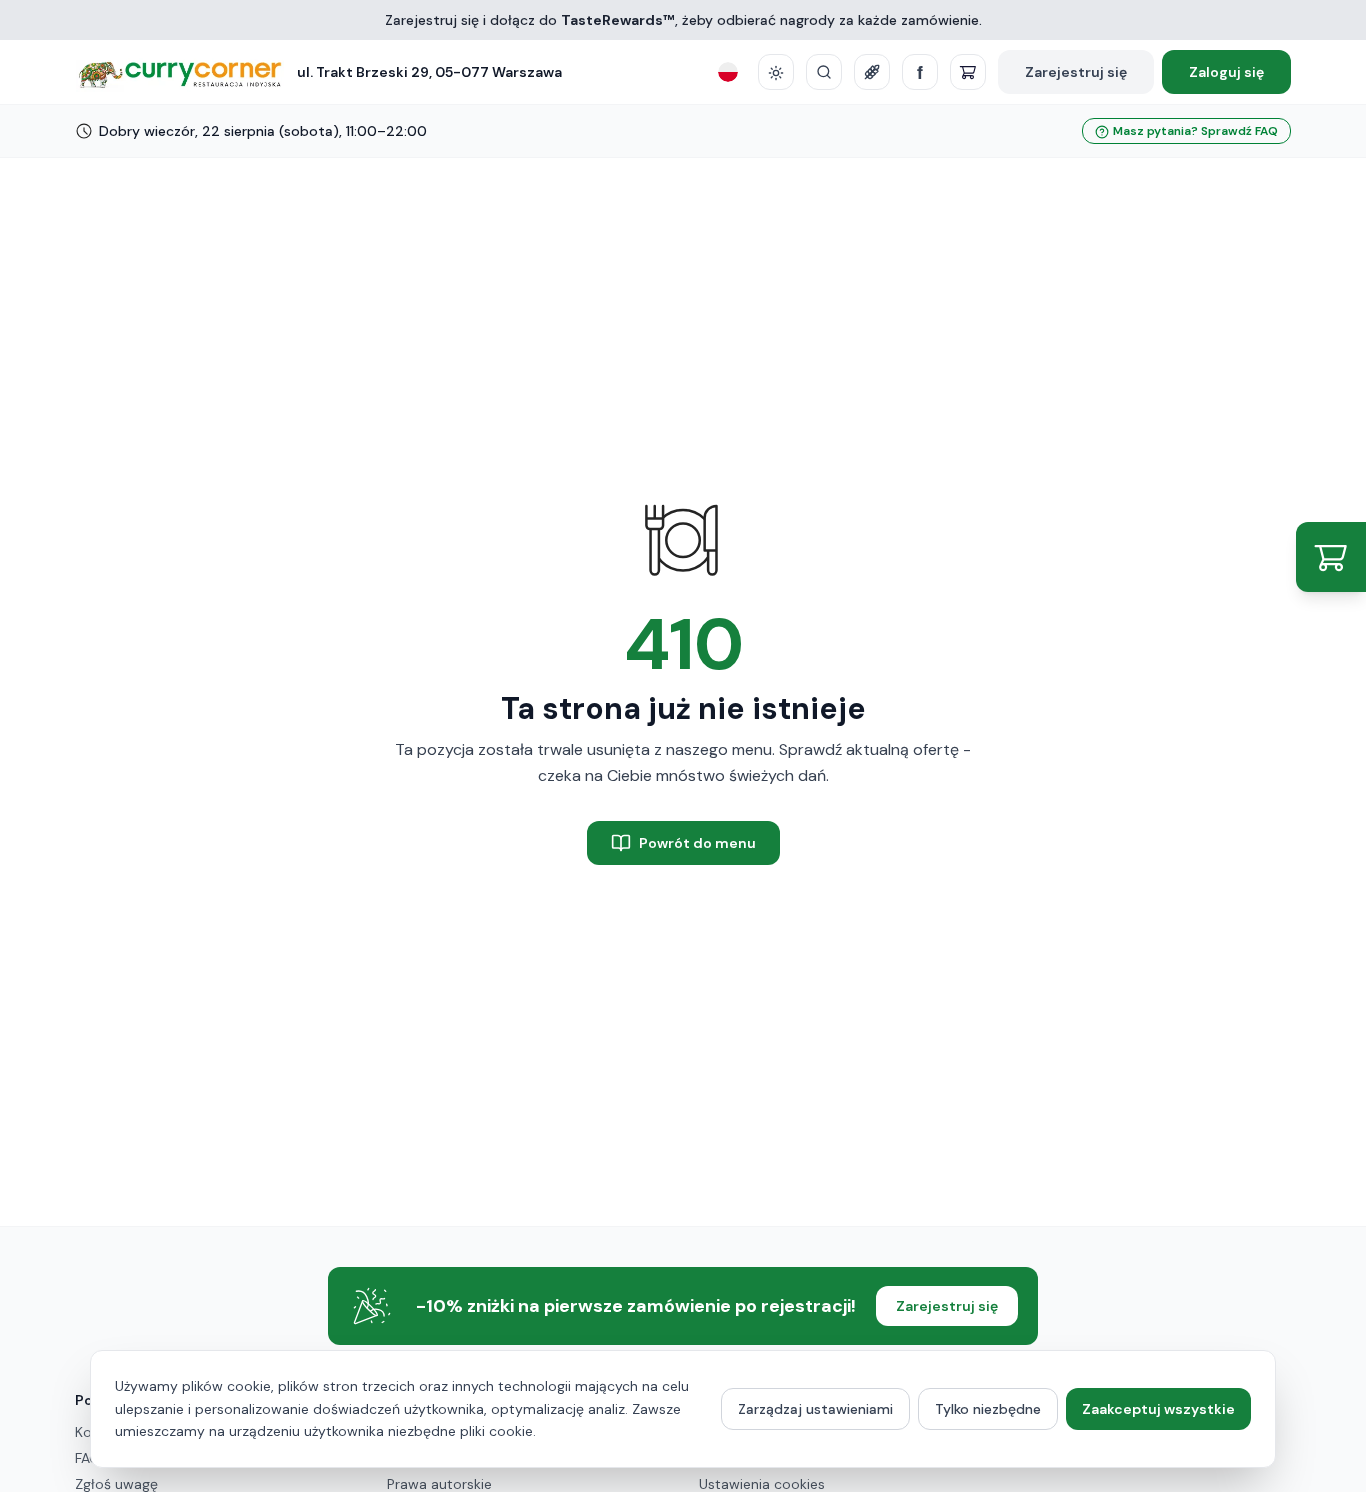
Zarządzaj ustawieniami (815, 1409)
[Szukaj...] (824, 72)
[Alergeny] (872, 72)
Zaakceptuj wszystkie (1158, 1409)
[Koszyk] (968, 72)
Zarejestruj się (1076, 72)
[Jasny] (776, 72)
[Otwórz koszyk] (1331, 557)
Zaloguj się (1226, 72)
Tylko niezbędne (988, 1409)
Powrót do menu (697, 843)
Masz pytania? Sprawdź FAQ (1195, 131)
